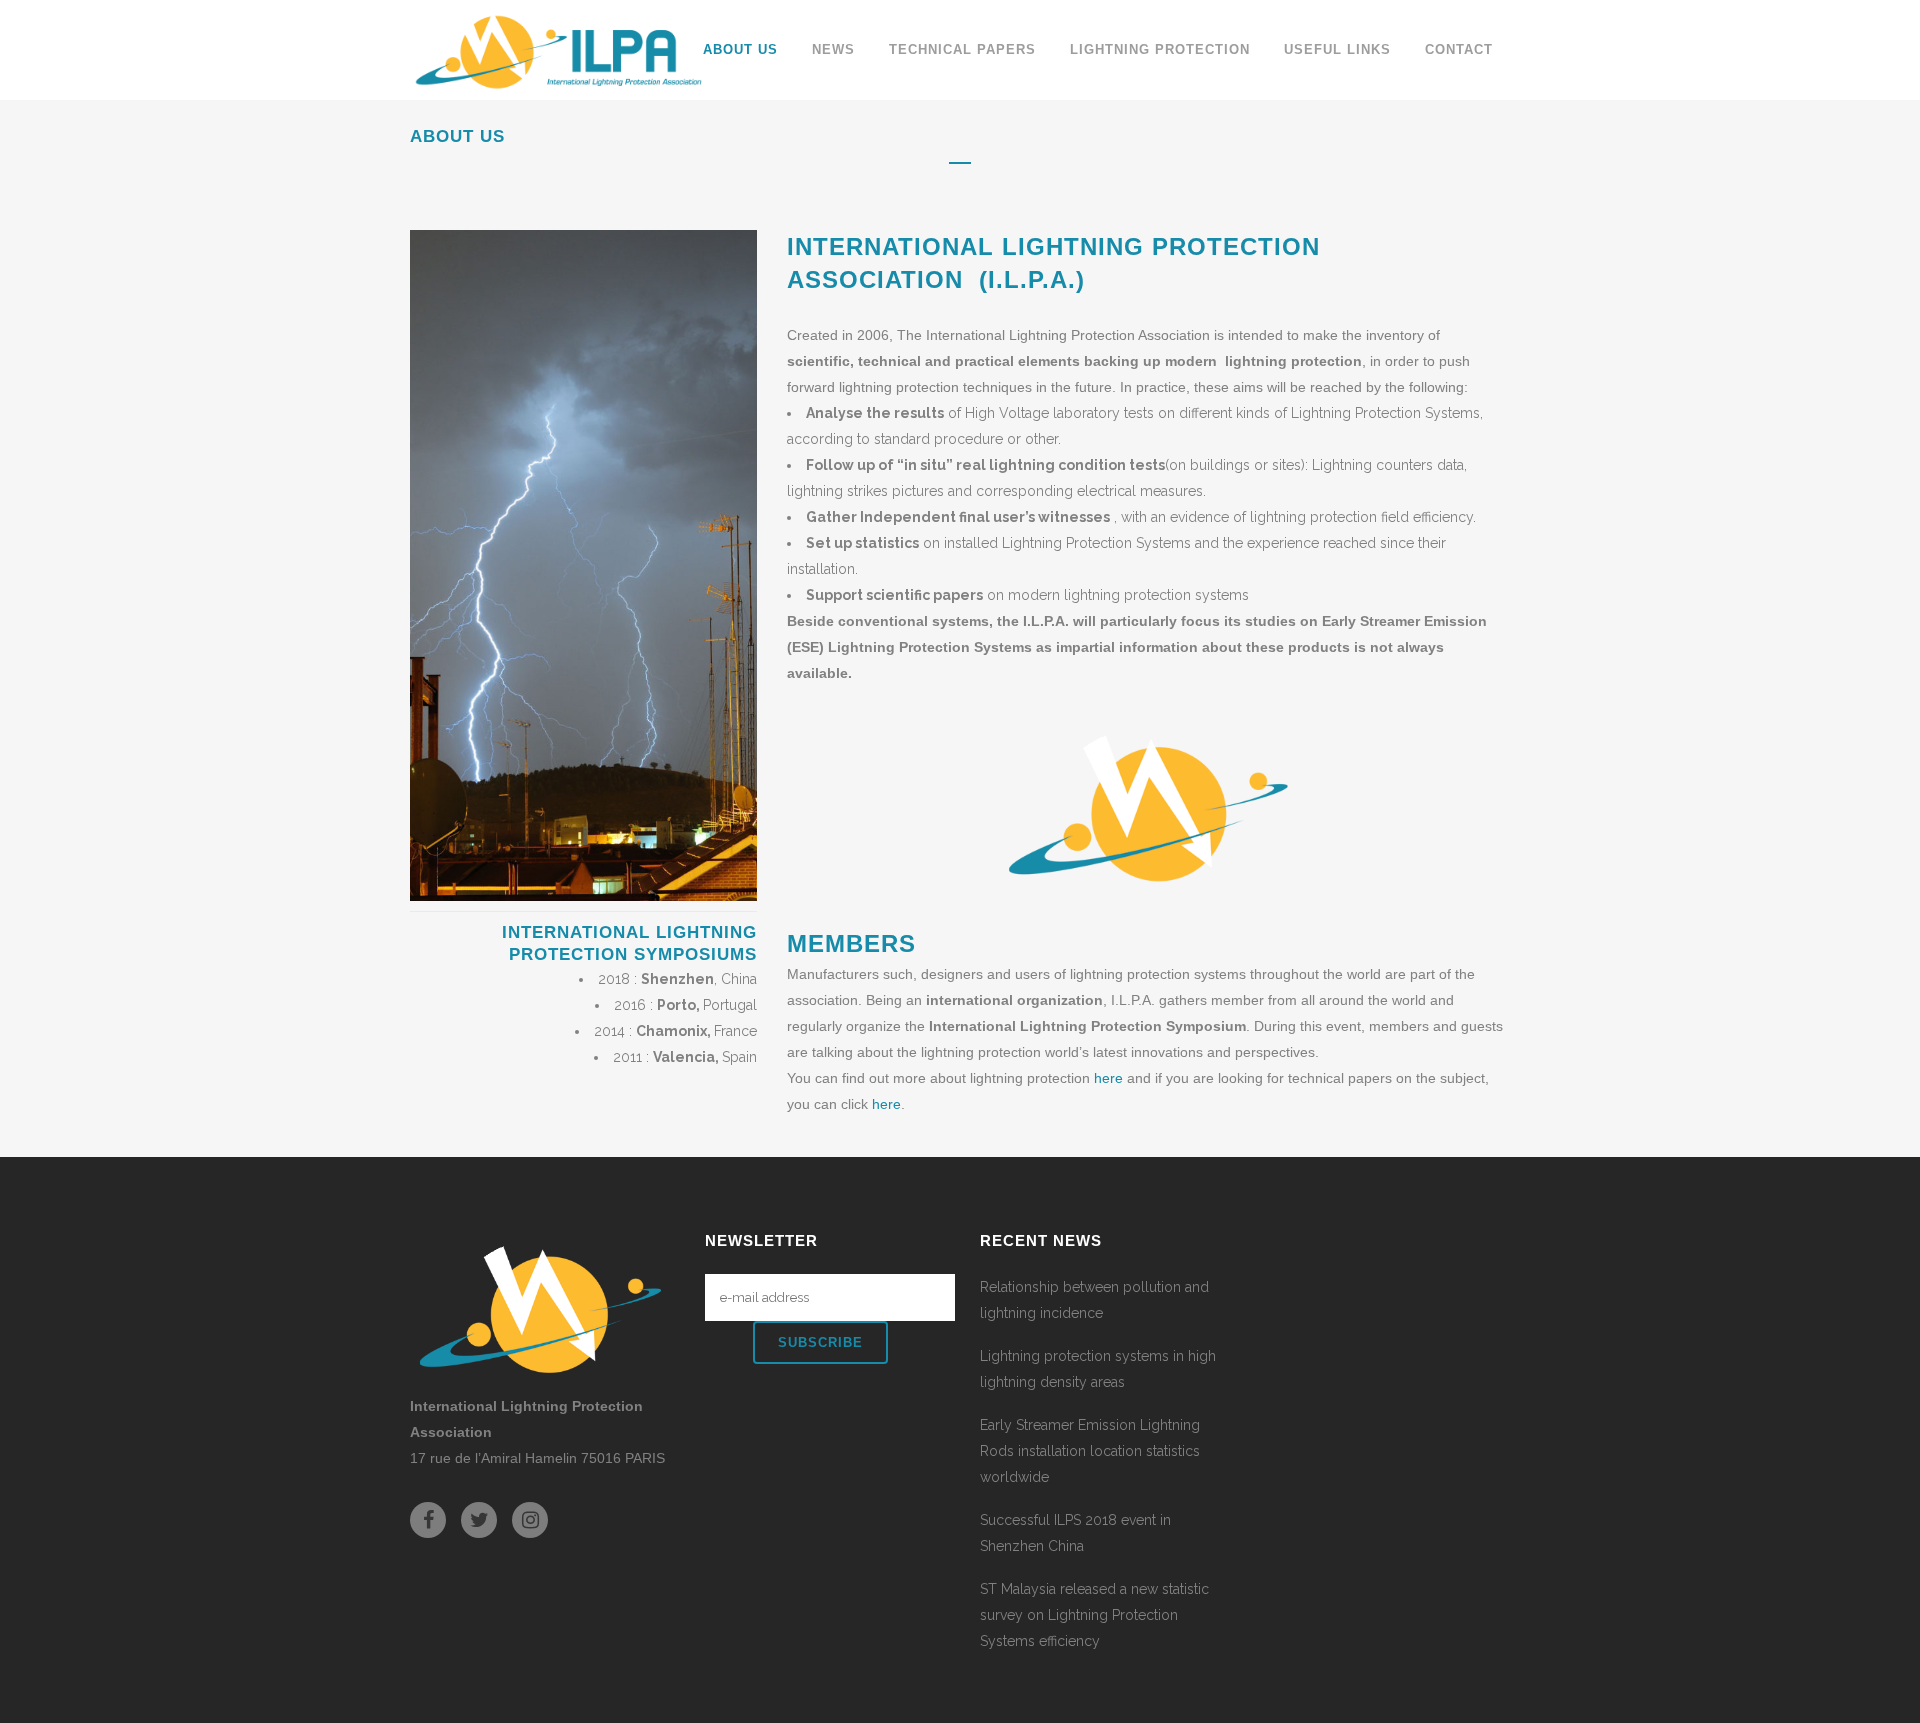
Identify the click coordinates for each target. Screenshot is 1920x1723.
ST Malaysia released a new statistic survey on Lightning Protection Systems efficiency (1094, 1615)
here (1110, 1078)
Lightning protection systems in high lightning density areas (1098, 1369)
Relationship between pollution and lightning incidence (1094, 1300)
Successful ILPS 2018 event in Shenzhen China (1075, 1533)
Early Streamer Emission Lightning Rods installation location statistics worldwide (1090, 1451)
